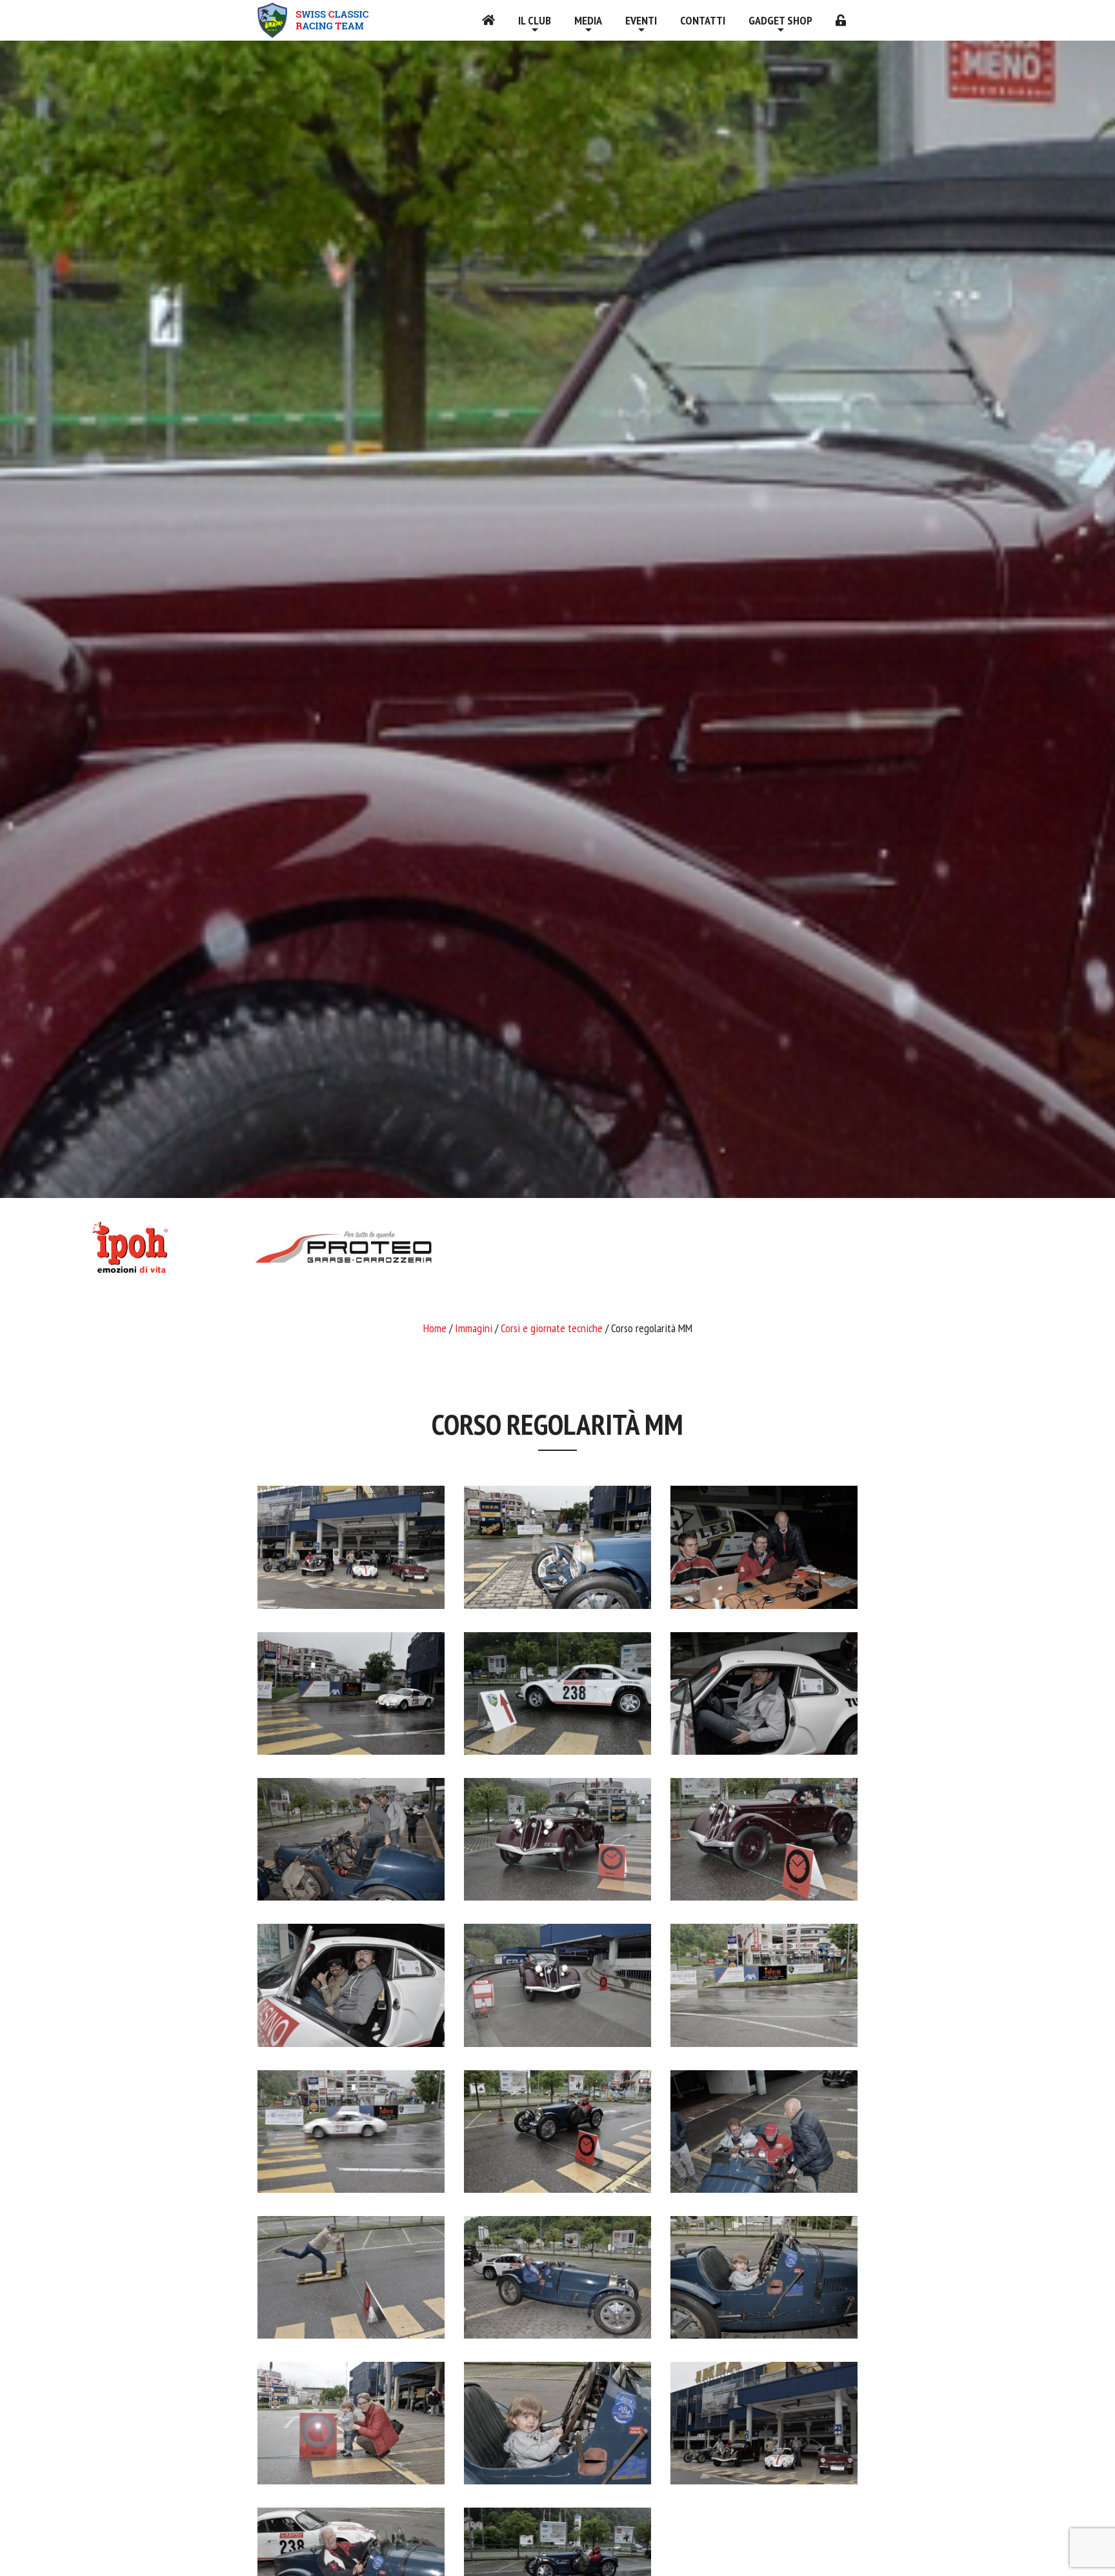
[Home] (488, 20)
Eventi (641, 20)
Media (588, 20)
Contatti (703, 20)
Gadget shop (780, 20)
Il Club (535, 20)
